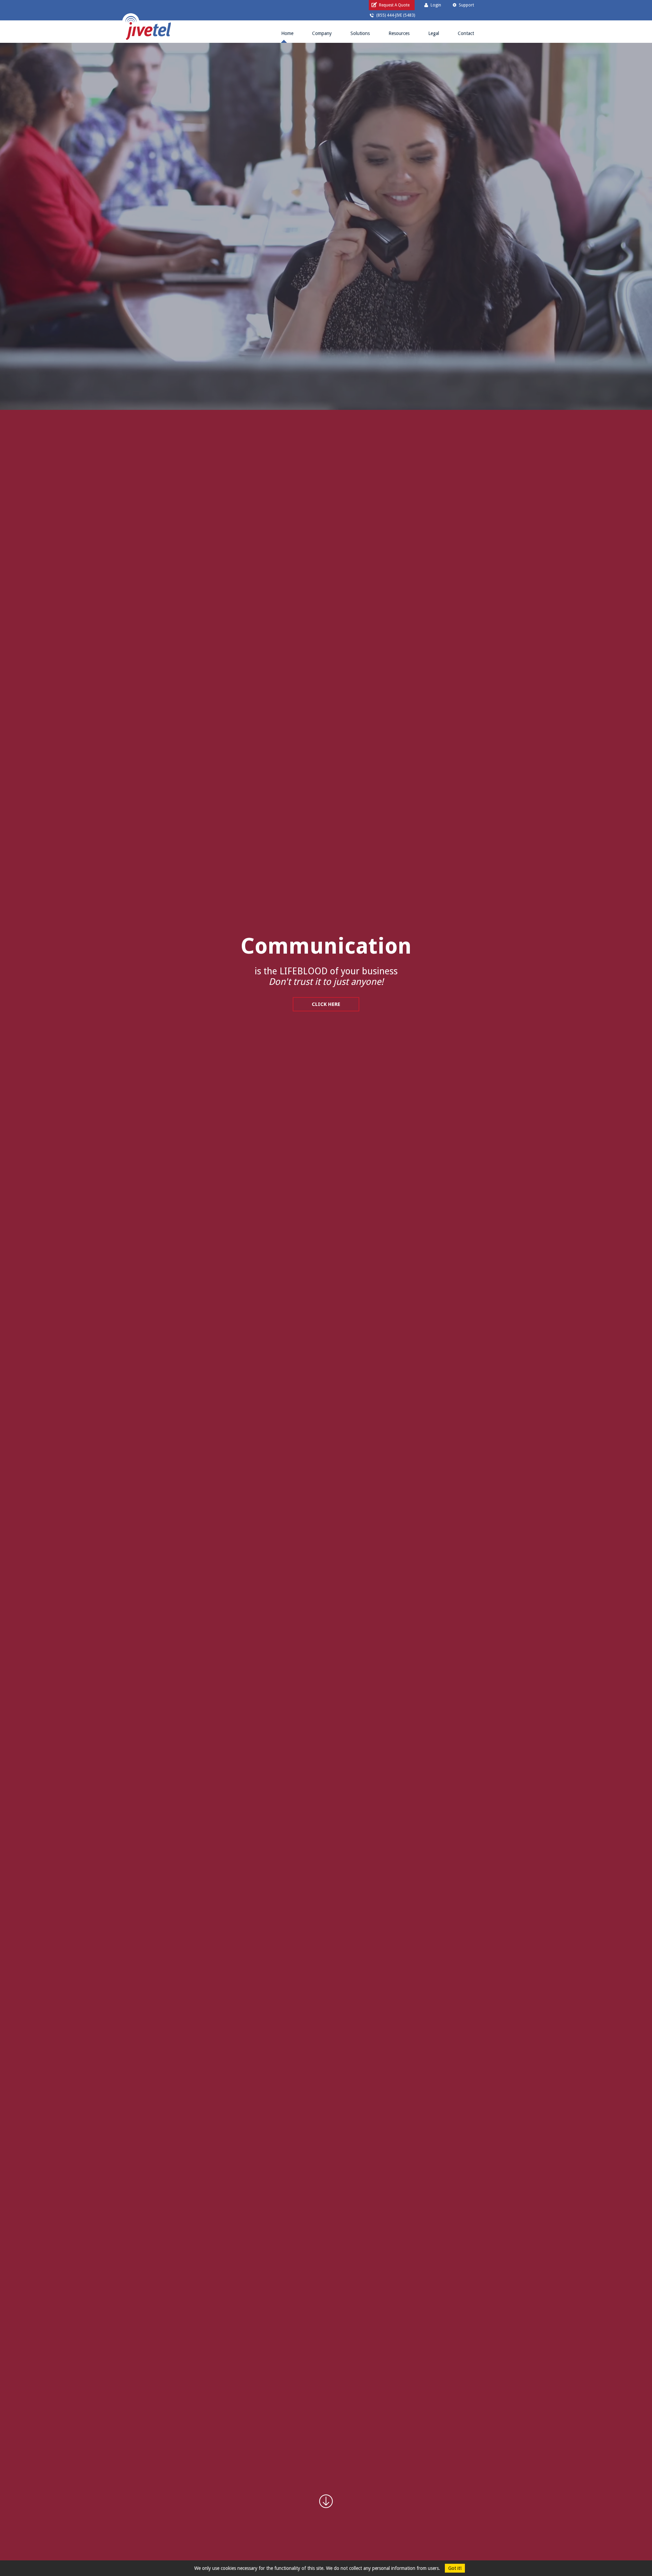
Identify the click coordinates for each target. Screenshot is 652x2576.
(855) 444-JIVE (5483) (396, 15)
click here (326, 1004)
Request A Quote (394, 5)
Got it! (455, 2568)
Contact (466, 33)
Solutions (360, 33)
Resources (399, 33)
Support (466, 5)
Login (436, 5)
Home (287, 33)
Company (322, 33)
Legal (434, 33)
